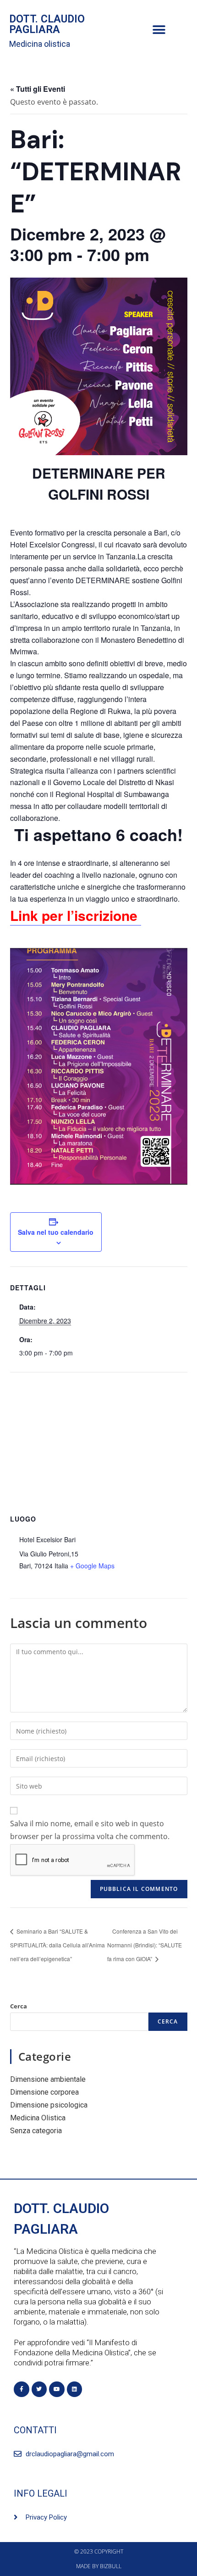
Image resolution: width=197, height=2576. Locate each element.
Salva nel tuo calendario (56, 1232)
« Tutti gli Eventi (38, 89)
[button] (159, 30)
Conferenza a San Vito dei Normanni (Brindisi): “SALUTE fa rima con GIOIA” (145, 1945)
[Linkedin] (75, 2389)
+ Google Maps (92, 1566)
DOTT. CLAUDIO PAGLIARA (47, 24)
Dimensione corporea (44, 2092)
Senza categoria (36, 2131)
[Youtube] (57, 2389)
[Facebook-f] (22, 2389)
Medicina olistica (40, 44)
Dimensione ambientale (48, 2079)
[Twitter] (39, 2389)
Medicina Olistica (38, 2118)
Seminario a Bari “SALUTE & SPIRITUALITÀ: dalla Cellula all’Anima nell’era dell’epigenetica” (57, 1945)
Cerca (19, 2006)
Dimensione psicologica (49, 2105)
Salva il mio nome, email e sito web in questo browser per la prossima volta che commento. (90, 1830)
